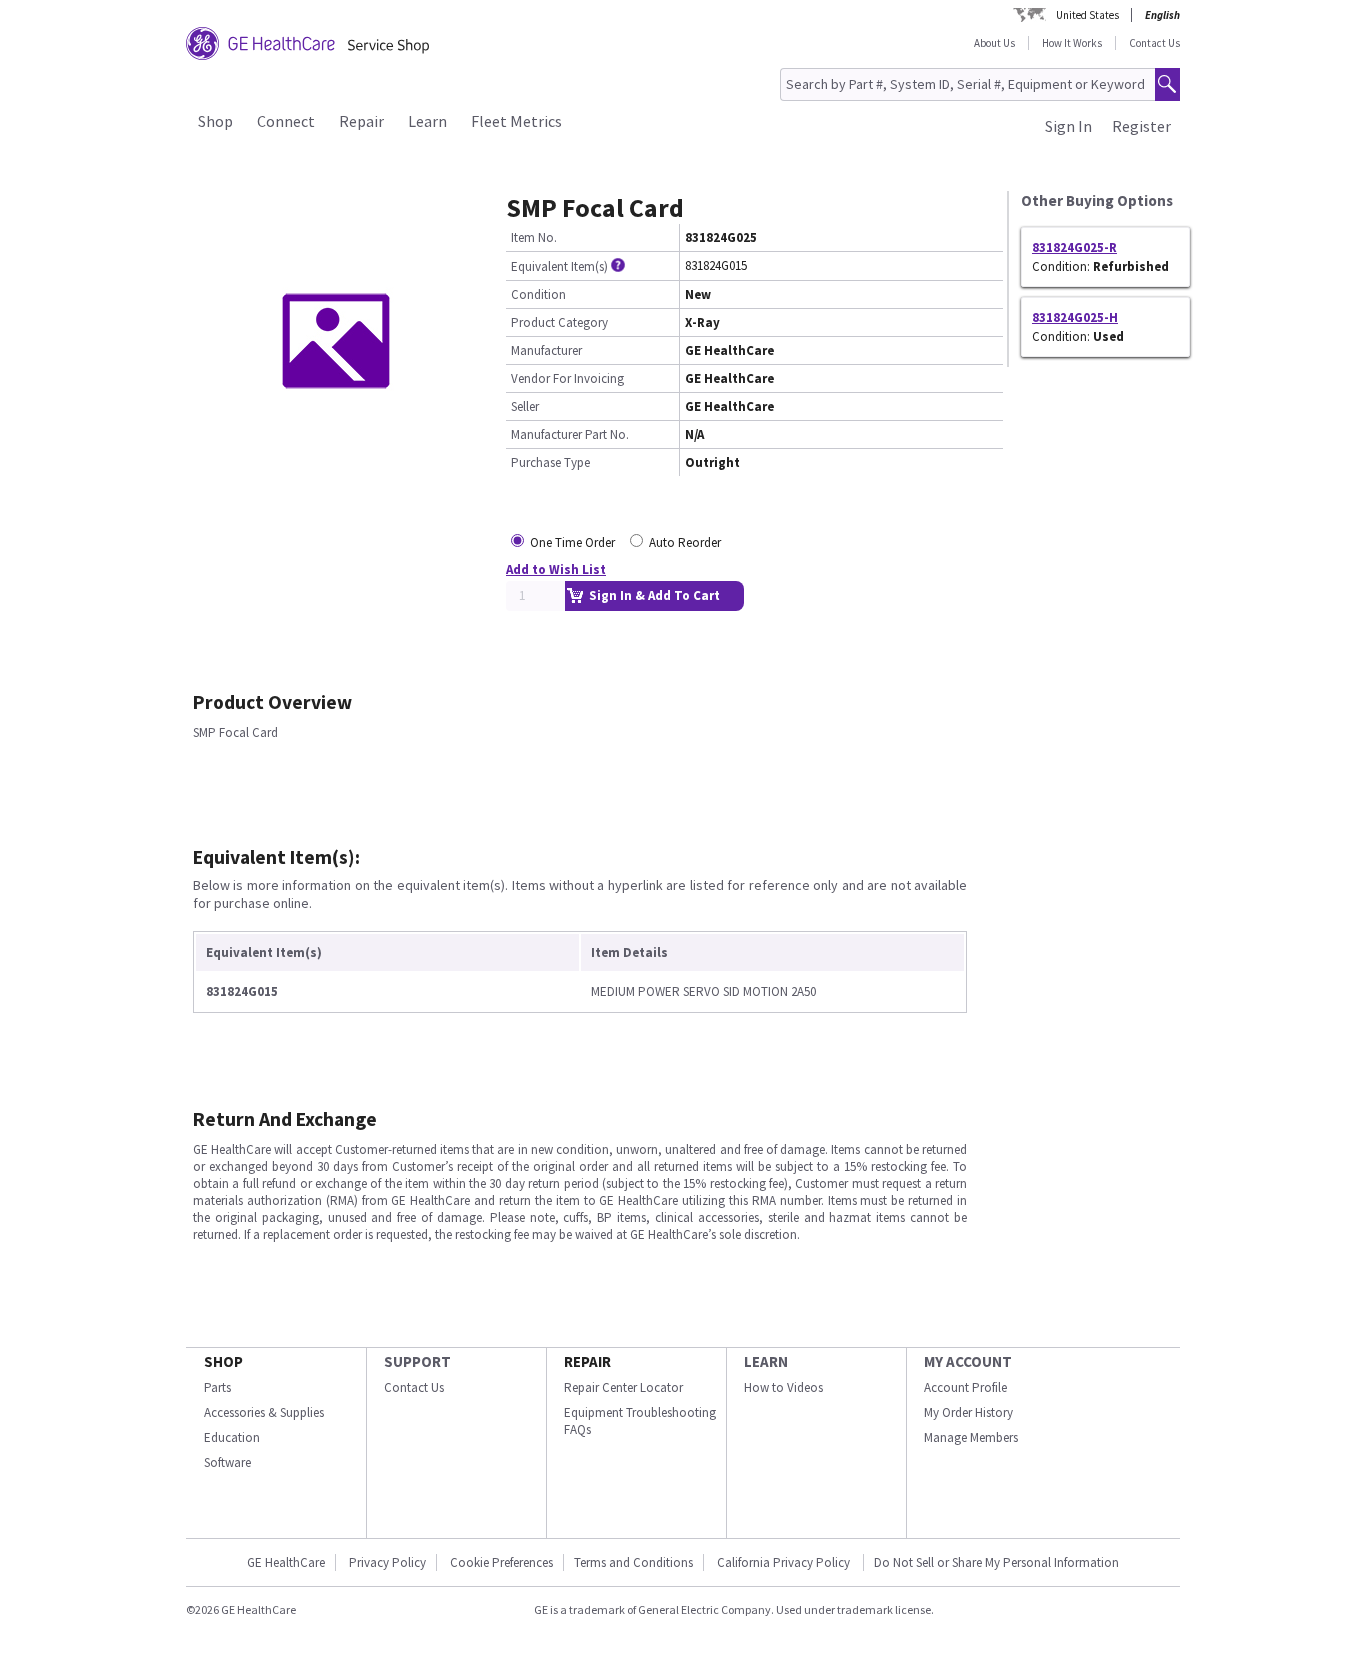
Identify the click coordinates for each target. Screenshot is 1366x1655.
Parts (217, 1387)
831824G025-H (1075, 317)
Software (227, 1462)
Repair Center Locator (623, 1387)
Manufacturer (546, 350)
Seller (525, 406)
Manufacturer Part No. (570, 434)
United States (1087, 15)
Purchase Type (550, 462)
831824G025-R (1074, 247)
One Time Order (572, 542)
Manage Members (971, 1437)
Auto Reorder (685, 542)
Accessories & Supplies (264, 1412)
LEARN (766, 1361)
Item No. (534, 237)
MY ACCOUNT (968, 1361)
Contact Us (1154, 43)
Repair (361, 121)
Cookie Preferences (501, 1562)
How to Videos (783, 1387)
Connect (286, 121)
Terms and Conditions (633, 1562)
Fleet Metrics (516, 121)
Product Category (559, 322)
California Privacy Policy (785, 1562)
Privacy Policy (387, 1562)
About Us (994, 43)
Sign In (1068, 126)
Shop (215, 121)
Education (232, 1437)
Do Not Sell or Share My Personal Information (996, 1562)
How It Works (1072, 43)
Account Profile (965, 1387)
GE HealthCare (286, 1562)
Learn (427, 121)
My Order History (968, 1412)
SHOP (223, 1361)
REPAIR (587, 1361)
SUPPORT (417, 1361)
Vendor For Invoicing (567, 378)
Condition (538, 294)
